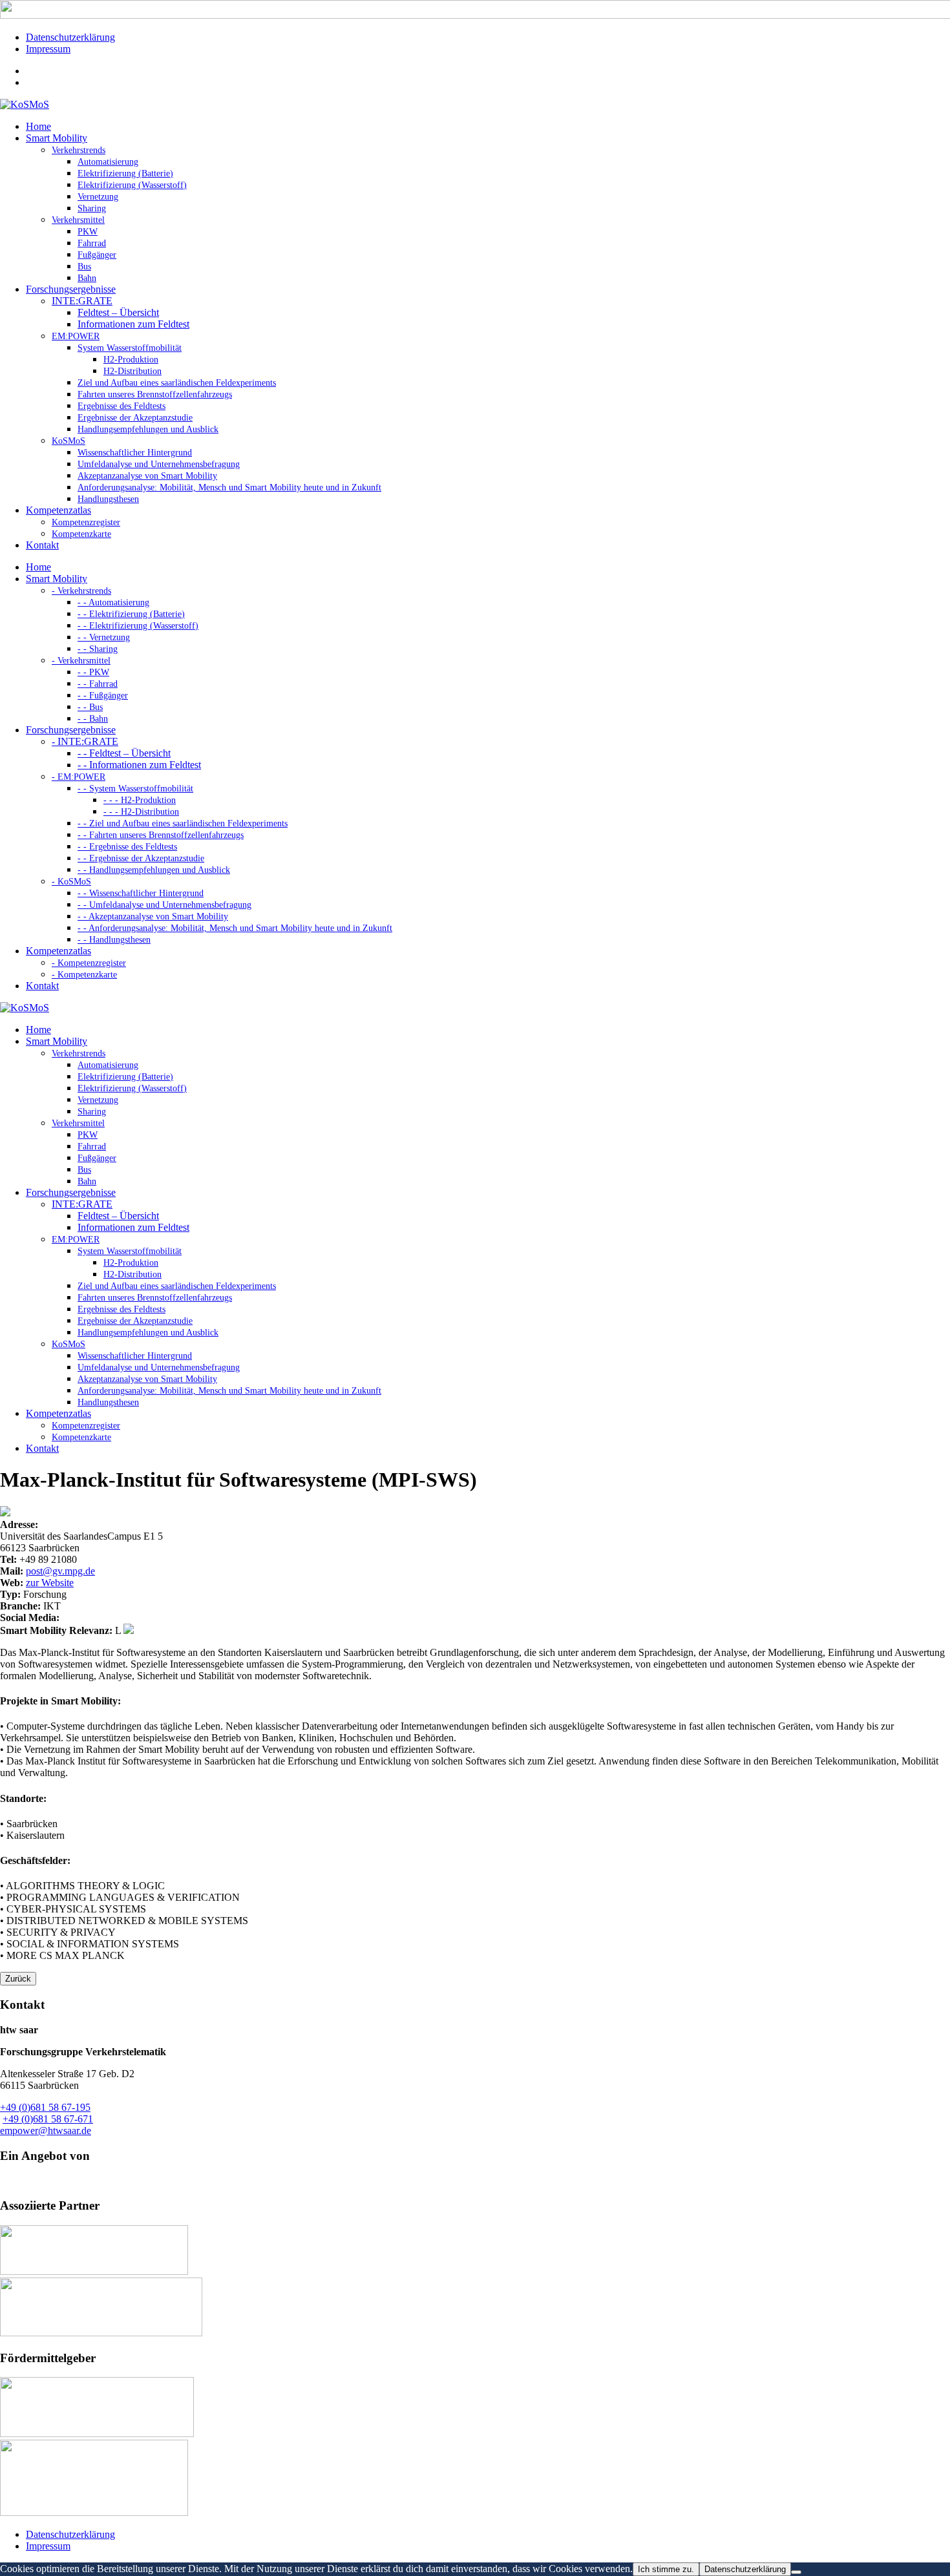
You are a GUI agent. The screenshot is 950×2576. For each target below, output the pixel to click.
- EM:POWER (79, 777)
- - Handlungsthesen (114, 940)
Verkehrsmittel (78, 220)
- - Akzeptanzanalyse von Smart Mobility (153, 916)
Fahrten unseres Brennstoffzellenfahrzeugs (155, 394)
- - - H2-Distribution (141, 812)
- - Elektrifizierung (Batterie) (131, 614)
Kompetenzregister (86, 522)
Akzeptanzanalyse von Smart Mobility (147, 476)
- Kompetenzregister (89, 963)
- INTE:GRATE (85, 741)
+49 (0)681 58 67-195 (45, 2107)
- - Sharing (98, 649)
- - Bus (90, 707)
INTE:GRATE (82, 301)
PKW (88, 232)
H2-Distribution (132, 371)
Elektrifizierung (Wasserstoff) (132, 185)
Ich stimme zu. (666, 2569)
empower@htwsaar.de (46, 2131)
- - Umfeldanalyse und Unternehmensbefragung (164, 905)
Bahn (87, 278)
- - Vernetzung (104, 637)
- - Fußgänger (103, 696)
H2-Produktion (131, 360)
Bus (84, 267)
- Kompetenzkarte (84, 975)
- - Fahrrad (98, 684)
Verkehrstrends (79, 150)
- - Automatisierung (113, 602)
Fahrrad (92, 243)
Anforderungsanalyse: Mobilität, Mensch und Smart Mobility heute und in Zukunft (229, 487)
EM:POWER (76, 336)
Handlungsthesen (108, 499)
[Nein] (796, 2572)
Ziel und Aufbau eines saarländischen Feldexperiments (177, 383)
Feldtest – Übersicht (118, 312)
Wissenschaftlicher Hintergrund (135, 453)
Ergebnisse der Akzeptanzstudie (135, 418)
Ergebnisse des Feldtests (121, 406)
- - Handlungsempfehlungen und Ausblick (154, 870)
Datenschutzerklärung (70, 37)
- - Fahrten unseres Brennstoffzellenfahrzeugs (161, 835)
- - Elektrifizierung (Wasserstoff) (138, 626)
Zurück (18, 1979)
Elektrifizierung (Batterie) (125, 173)
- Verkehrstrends (81, 591)
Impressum (48, 49)
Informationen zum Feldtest (133, 324)
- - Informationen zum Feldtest (139, 765)
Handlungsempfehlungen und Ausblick (148, 429)
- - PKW (93, 672)
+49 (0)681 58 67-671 (48, 2119)
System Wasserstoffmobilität (130, 348)
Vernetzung (98, 197)
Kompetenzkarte (81, 534)
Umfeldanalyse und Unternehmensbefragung (159, 464)
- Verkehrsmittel (81, 661)
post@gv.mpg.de (60, 1571)
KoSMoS (69, 441)
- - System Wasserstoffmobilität (135, 789)
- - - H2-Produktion (140, 800)
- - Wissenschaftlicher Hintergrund (141, 893)
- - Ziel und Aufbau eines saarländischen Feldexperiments (183, 823)
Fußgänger (97, 255)
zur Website (50, 1583)
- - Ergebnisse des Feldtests (127, 847)
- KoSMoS (71, 882)
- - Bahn (93, 719)
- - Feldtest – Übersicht (124, 753)
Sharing (92, 208)
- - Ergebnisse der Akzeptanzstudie (141, 858)
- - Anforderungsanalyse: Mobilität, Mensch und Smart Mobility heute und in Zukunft (235, 928)
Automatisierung (108, 162)
